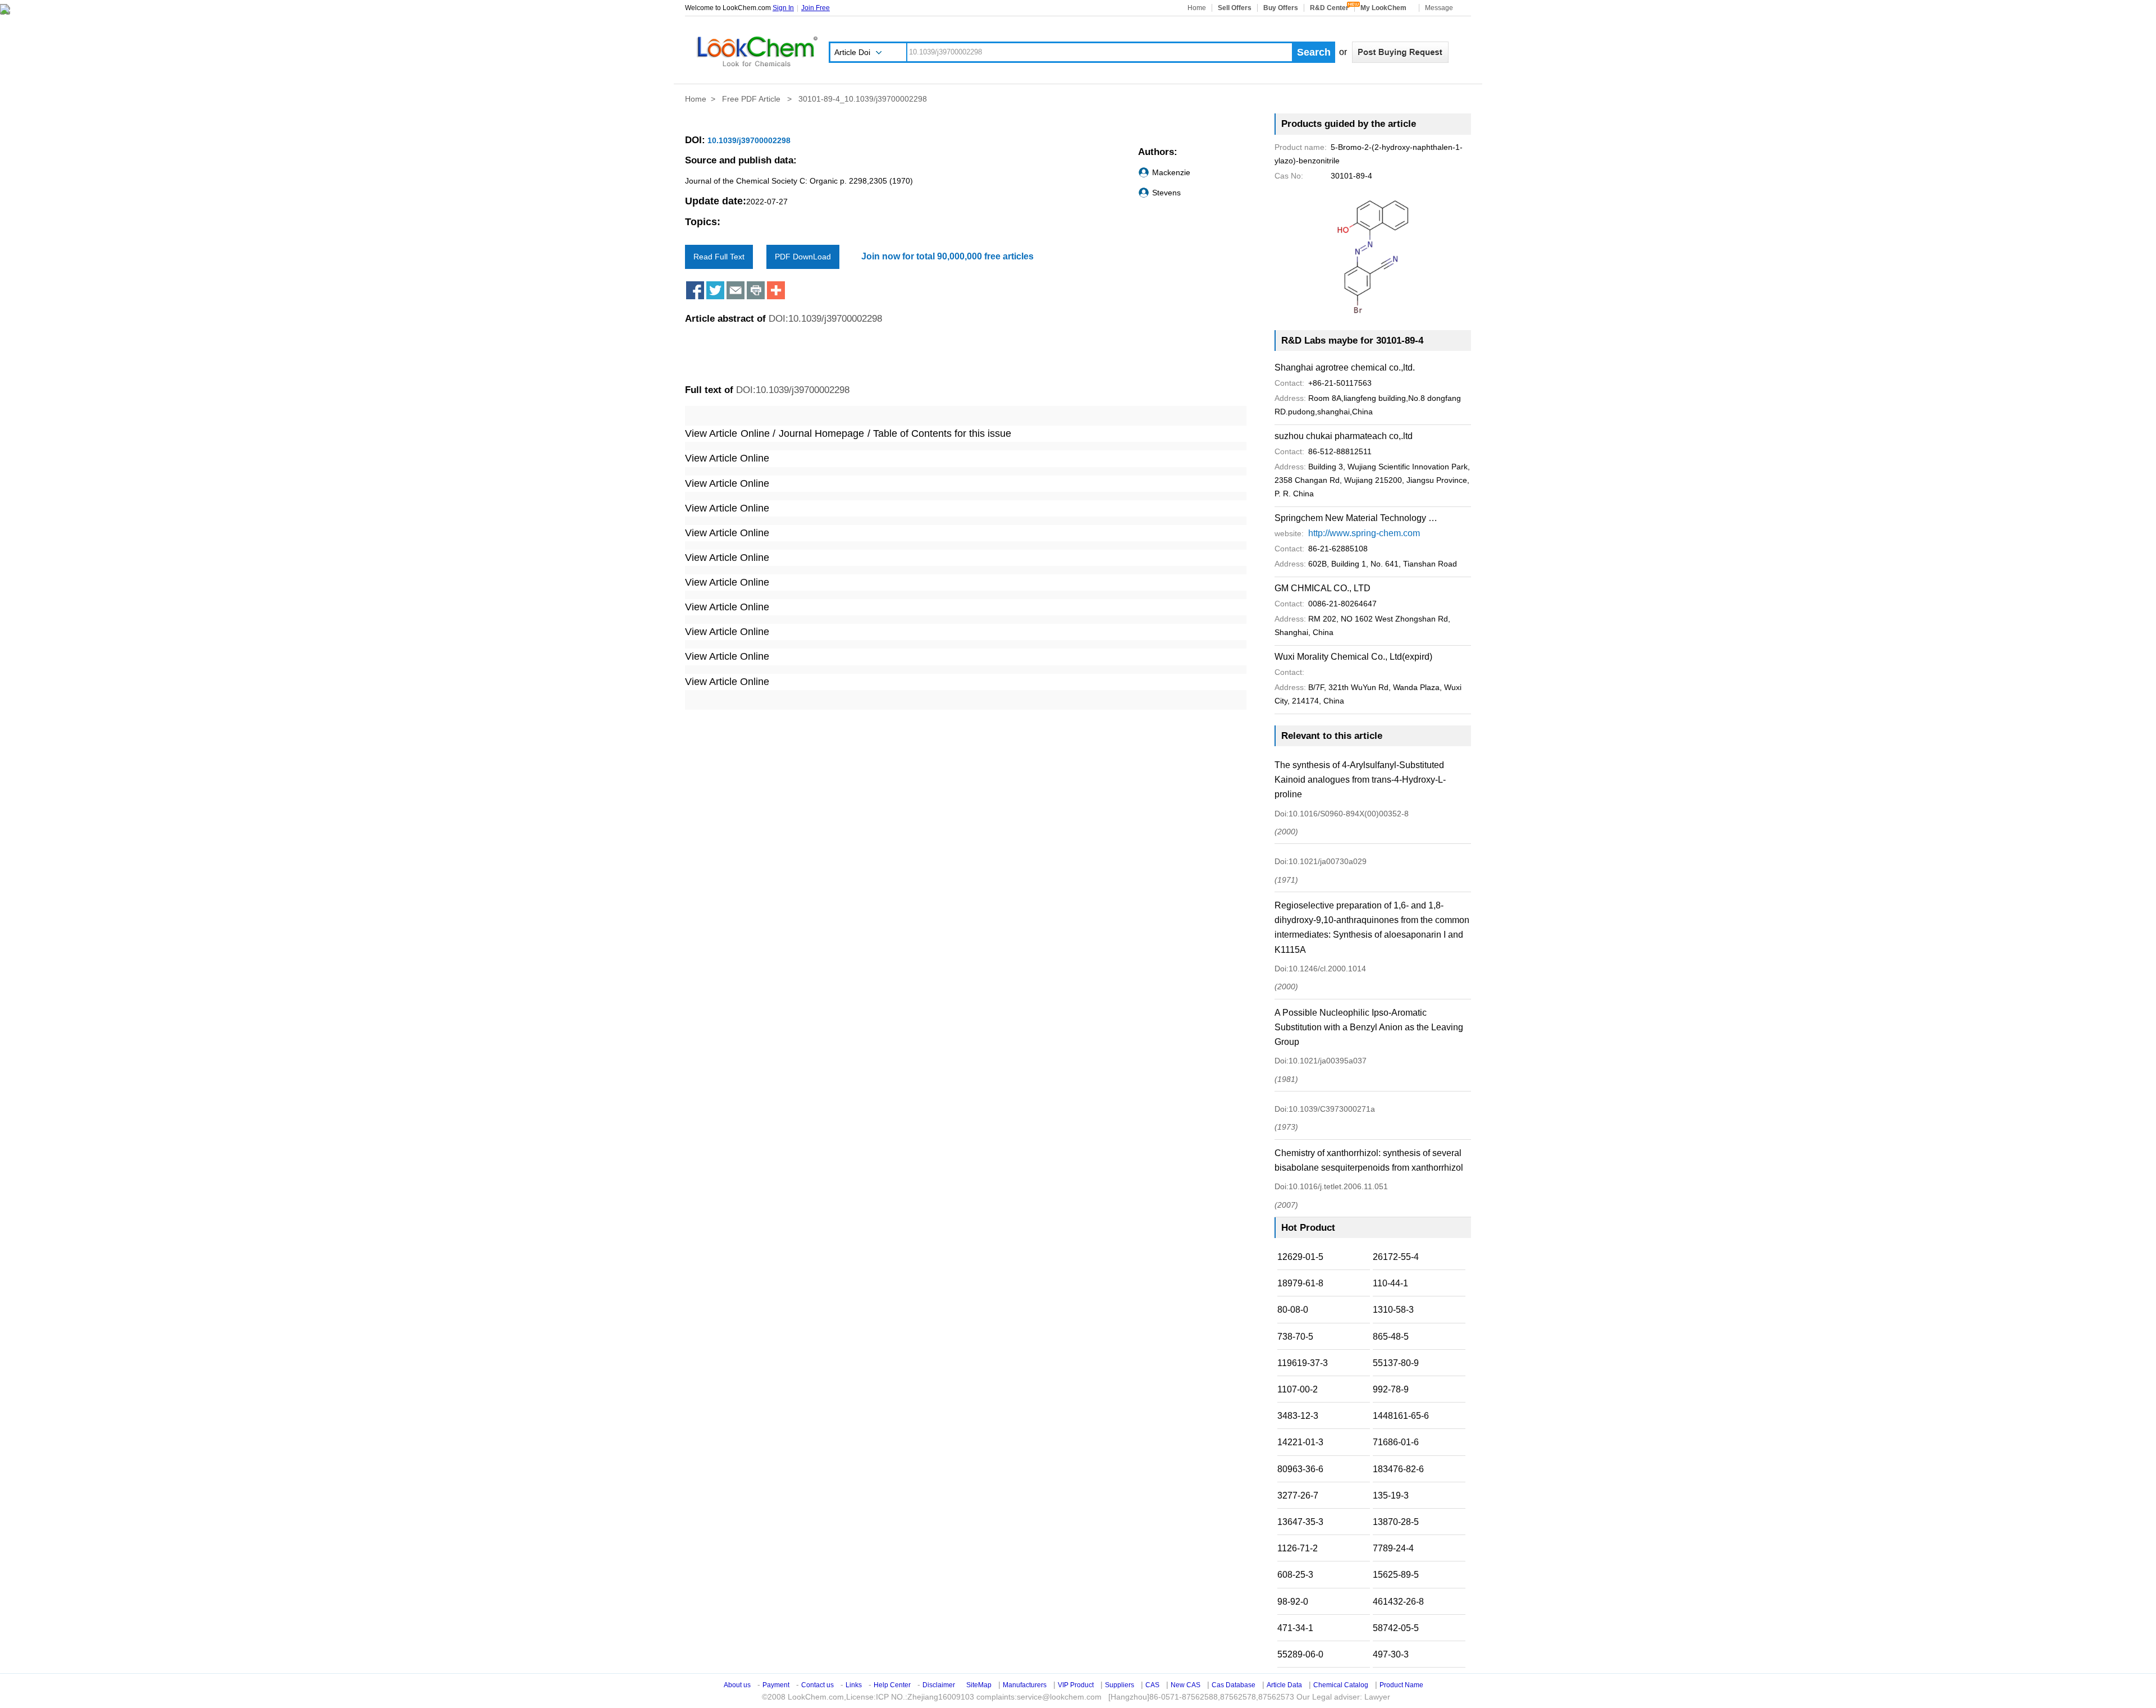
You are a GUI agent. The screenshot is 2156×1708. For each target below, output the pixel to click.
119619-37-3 (1303, 1363)
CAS (1152, 1685)
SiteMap (979, 1685)
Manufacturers (1025, 1685)
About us (737, 1685)
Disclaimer (939, 1685)
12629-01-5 (1300, 1257)
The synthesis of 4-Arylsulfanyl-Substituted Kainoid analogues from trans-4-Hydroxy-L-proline (1360, 780)
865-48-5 (1391, 1337)
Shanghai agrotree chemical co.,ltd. (1345, 367)
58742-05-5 (1396, 1628)
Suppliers (1120, 1685)
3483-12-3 (1298, 1416)
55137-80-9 (1396, 1363)
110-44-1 (1390, 1283)
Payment (776, 1685)
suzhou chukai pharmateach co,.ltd (1344, 436)
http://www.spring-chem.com (1364, 533)
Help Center (892, 1685)
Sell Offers (1235, 8)
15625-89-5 (1396, 1575)
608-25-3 (1295, 1575)
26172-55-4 (1396, 1257)
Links (854, 1685)
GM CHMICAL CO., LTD (1323, 588)
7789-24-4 (1393, 1548)
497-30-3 (1391, 1654)
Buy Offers (1281, 8)
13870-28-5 (1396, 1522)
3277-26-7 (1298, 1495)
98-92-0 (1293, 1602)
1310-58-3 (1393, 1310)
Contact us (817, 1685)
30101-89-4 (1323, 176)
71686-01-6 (1396, 1442)
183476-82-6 (1398, 1469)
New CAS (1186, 1685)
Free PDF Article (752, 99)
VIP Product (1076, 1685)
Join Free (816, 8)
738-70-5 (1295, 1337)
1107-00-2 (1298, 1389)
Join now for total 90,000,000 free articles (947, 256)
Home (1197, 8)
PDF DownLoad (803, 257)
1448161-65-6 (1401, 1416)
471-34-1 (1295, 1628)
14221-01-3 (1300, 1442)
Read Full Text (719, 257)
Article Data (1284, 1685)
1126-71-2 (1298, 1548)
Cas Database (1234, 1685)
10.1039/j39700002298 (748, 140)
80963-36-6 (1300, 1469)
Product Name (1401, 1685)
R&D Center (1329, 8)
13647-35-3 (1300, 1522)
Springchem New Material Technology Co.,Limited (1356, 518)
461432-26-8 (1398, 1602)
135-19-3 (1391, 1495)
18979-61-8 (1300, 1283)
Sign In (783, 8)
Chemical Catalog (1341, 1685)
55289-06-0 (1300, 1654)
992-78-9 (1391, 1389)
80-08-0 (1293, 1310)
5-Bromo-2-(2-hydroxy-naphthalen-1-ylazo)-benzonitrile (1369, 154)
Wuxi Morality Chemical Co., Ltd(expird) (1353, 657)
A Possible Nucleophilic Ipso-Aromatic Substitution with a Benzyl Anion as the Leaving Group (1369, 1027)
